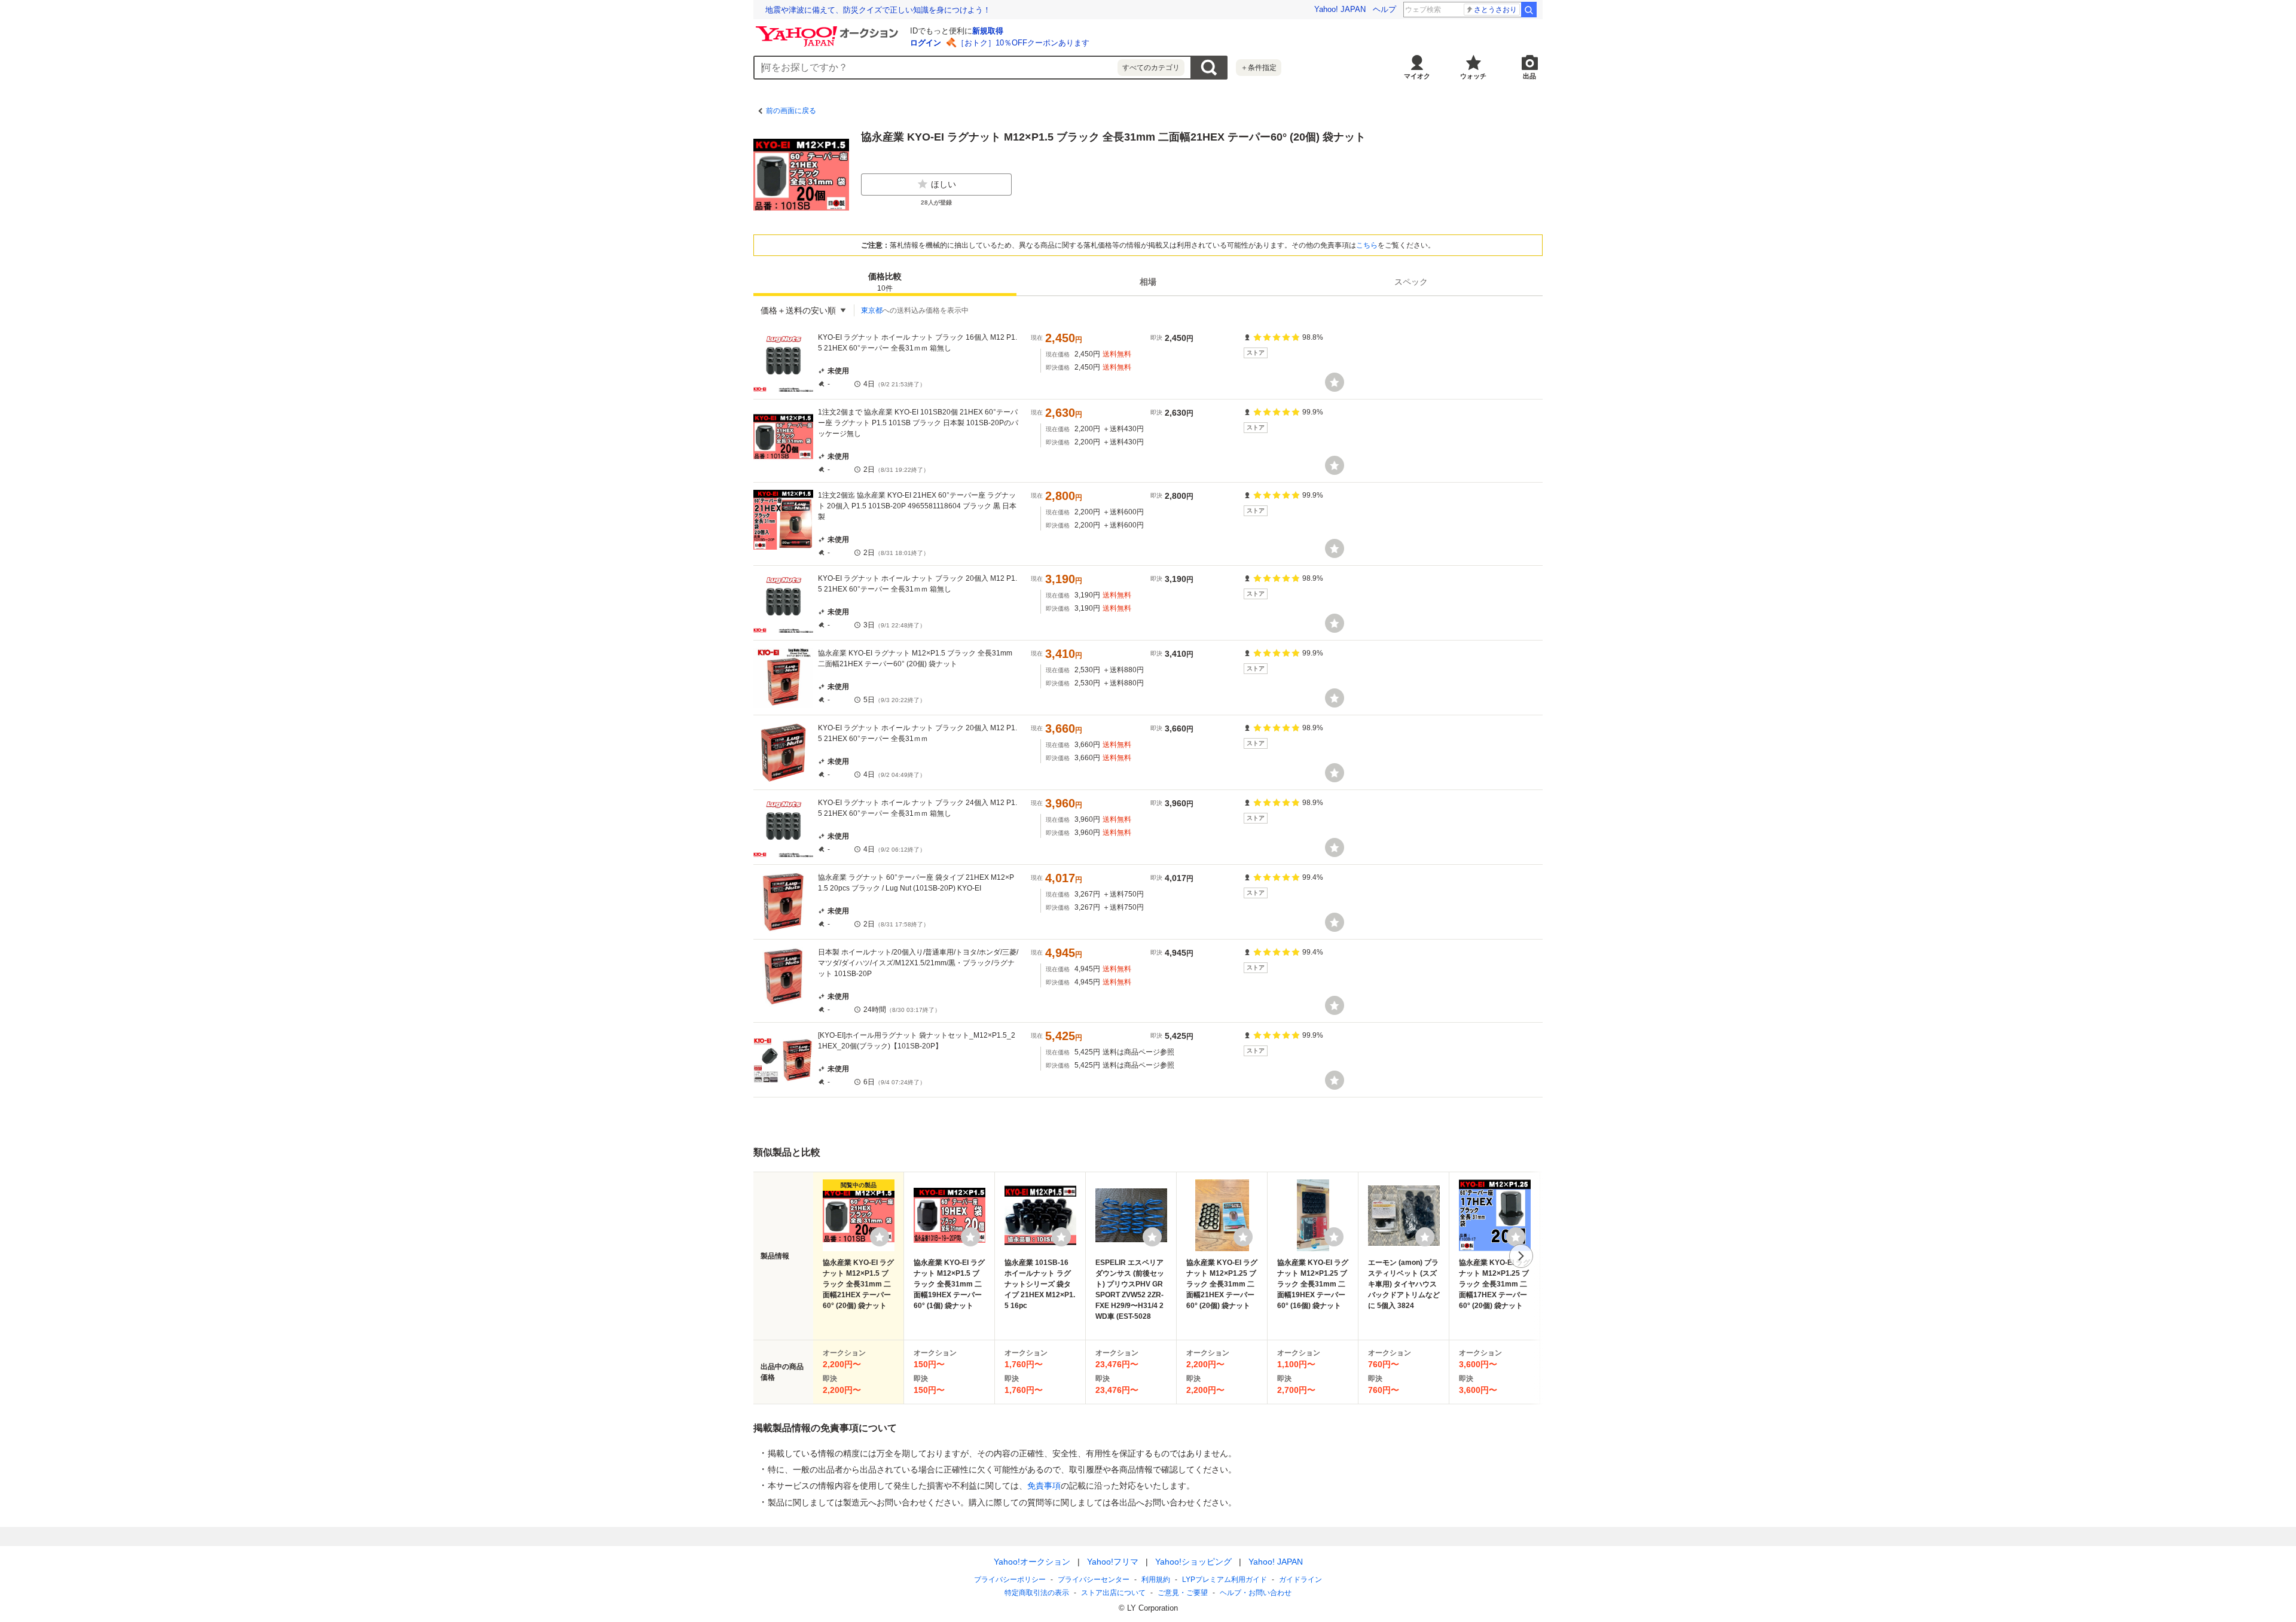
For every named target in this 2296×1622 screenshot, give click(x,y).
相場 (1148, 282)
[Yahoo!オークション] (829, 29)
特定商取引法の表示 (1037, 1593)
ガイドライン (1300, 1580)
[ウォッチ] (1335, 382)
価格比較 (885, 282)
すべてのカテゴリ (1151, 68)
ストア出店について (1113, 1593)
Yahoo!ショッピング (1193, 1562)
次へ (1521, 1256)
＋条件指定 (1259, 68)
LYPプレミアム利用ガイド (1225, 1580)
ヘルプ (1384, 9)
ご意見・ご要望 (1183, 1593)
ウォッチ (1473, 76)
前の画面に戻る (791, 111)
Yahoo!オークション (1032, 1562)
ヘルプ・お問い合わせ (1256, 1593)
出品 (1529, 76)
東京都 (872, 310)
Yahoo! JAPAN (1340, 9)
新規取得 (988, 31)
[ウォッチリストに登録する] (880, 1237)
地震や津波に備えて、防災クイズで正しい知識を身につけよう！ (878, 10)
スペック (1411, 282)
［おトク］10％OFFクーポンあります (1023, 43)
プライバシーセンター (1094, 1580)
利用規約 (1156, 1580)
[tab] (885, 282)
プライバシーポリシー (1010, 1580)
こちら (1367, 245)
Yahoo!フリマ (1113, 1562)
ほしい (944, 184)
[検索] (1529, 10)
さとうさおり (1495, 10)
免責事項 (1044, 1486)
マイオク (1417, 76)
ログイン (926, 43)
